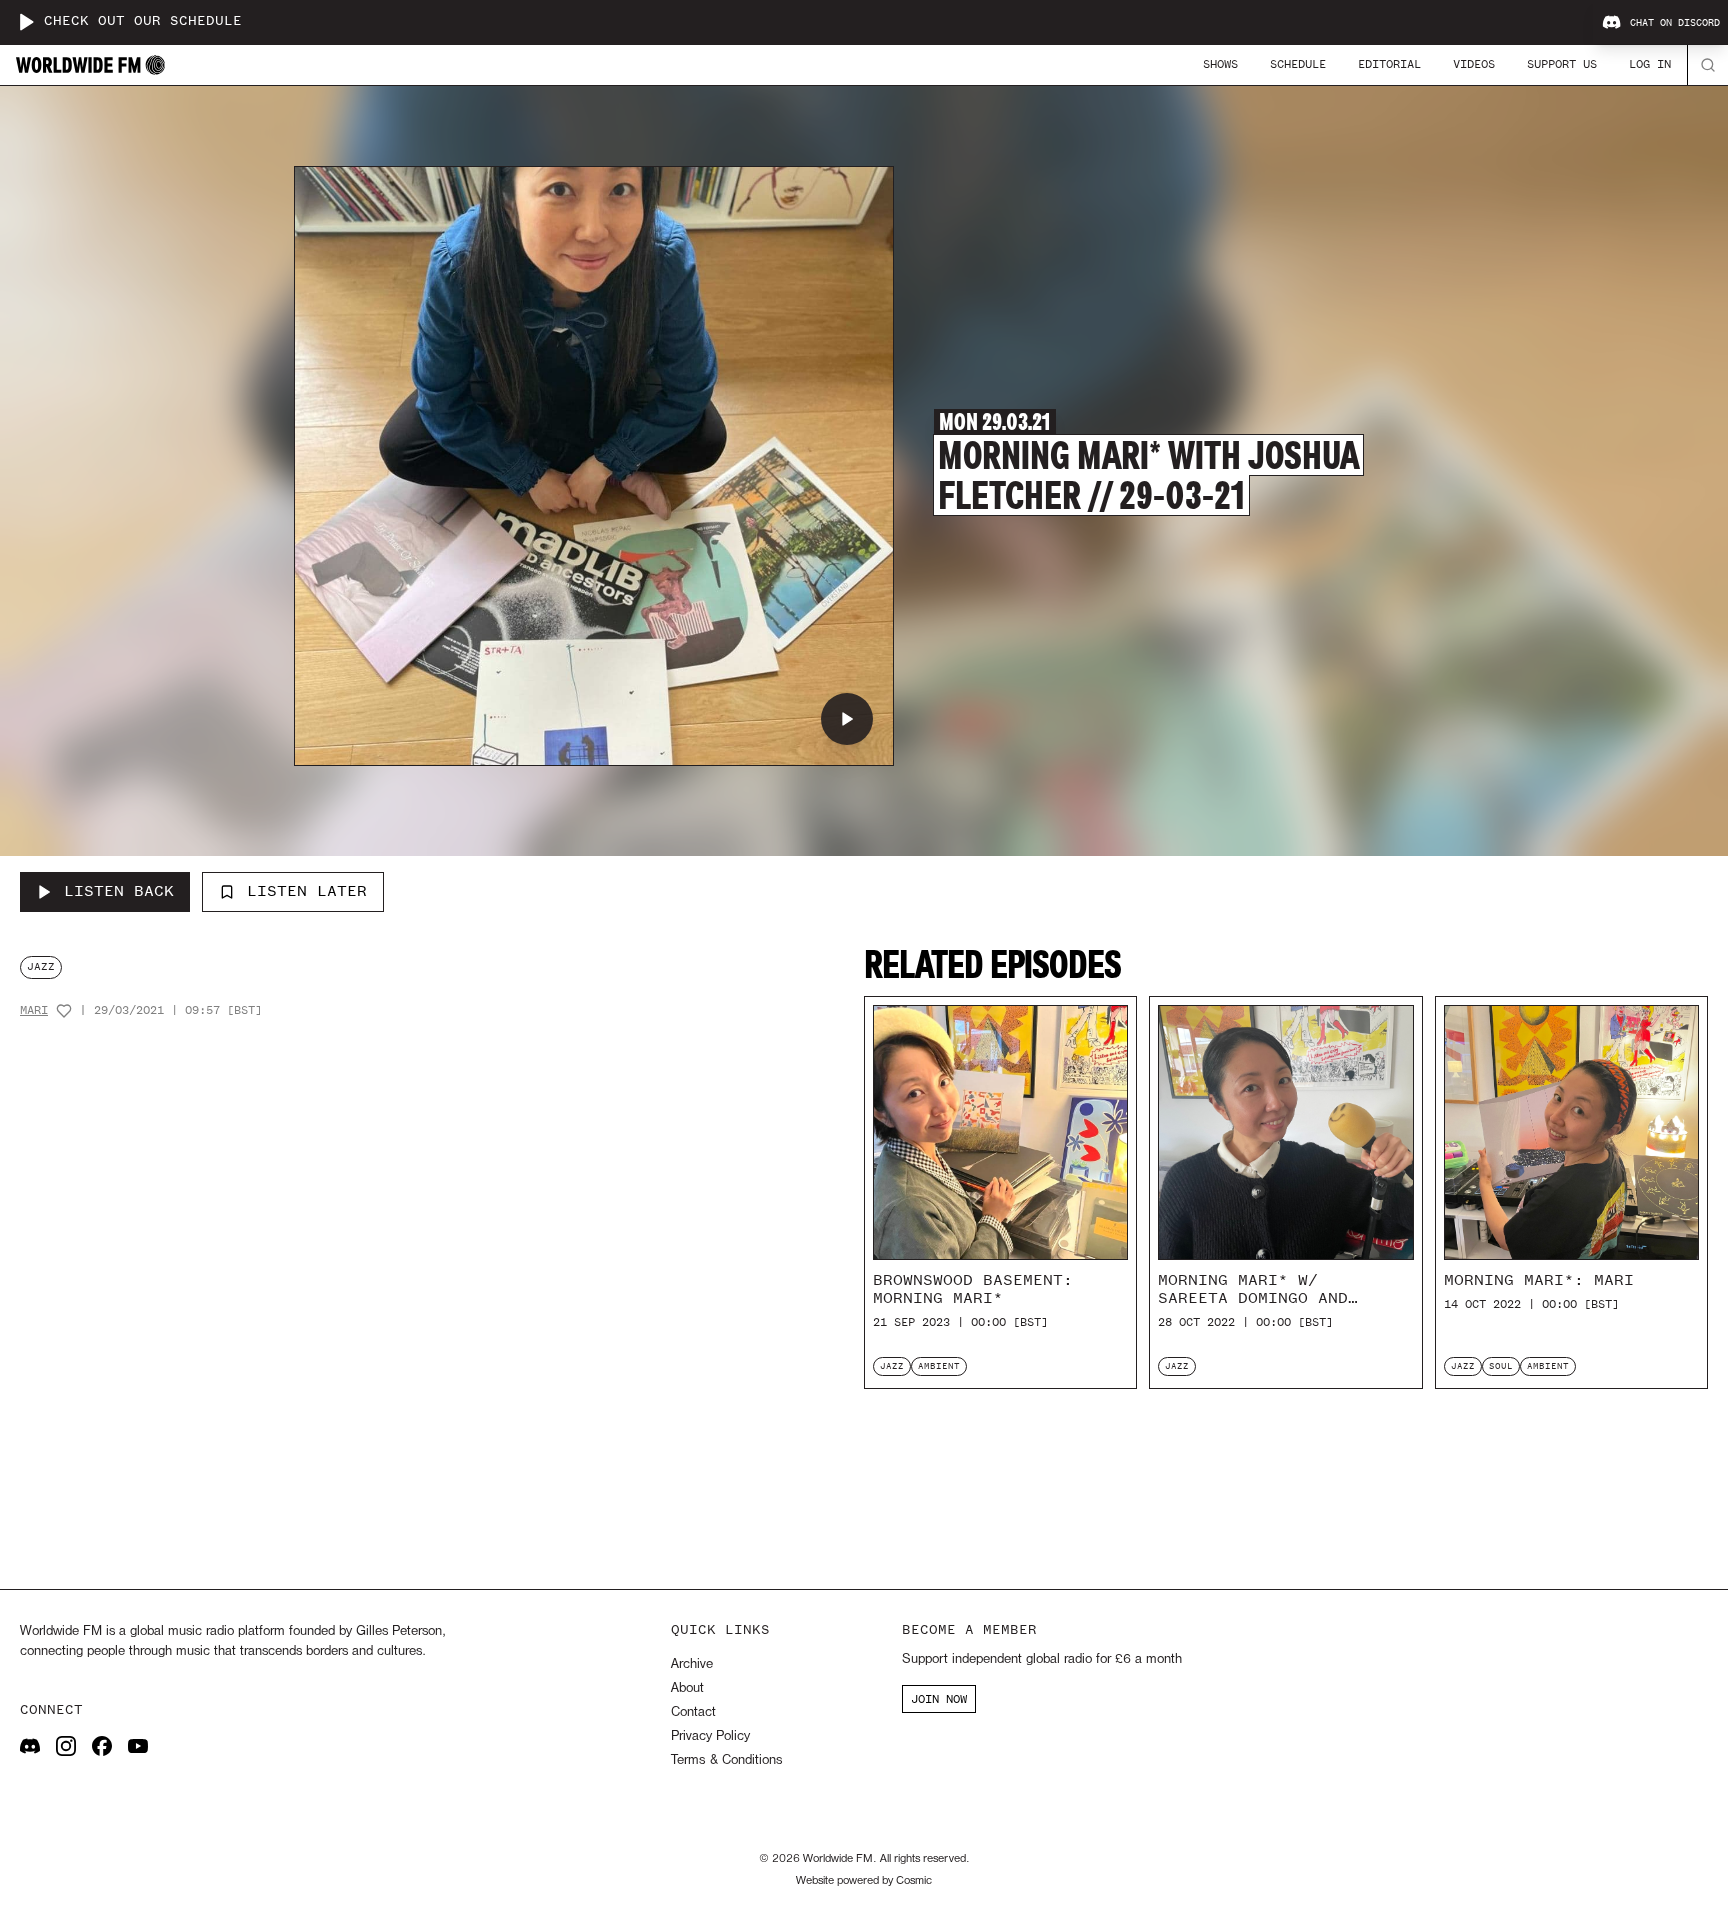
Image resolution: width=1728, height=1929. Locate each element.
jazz (41, 966)
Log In (1650, 64)
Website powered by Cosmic (864, 1881)
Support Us (1562, 64)
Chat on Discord (1675, 23)
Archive (692, 1664)
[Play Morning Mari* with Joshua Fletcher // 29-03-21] (847, 719)
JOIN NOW (939, 1699)
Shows (1220, 64)
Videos (1474, 64)
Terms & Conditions (726, 1760)
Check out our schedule (143, 21)
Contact (693, 1712)
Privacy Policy (710, 1736)
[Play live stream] (26, 22)
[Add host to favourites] (64, 1011)
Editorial (1389, 64)
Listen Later (307, 891)
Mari (34, 1010)
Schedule (1298, 64)
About (687, 1688)
